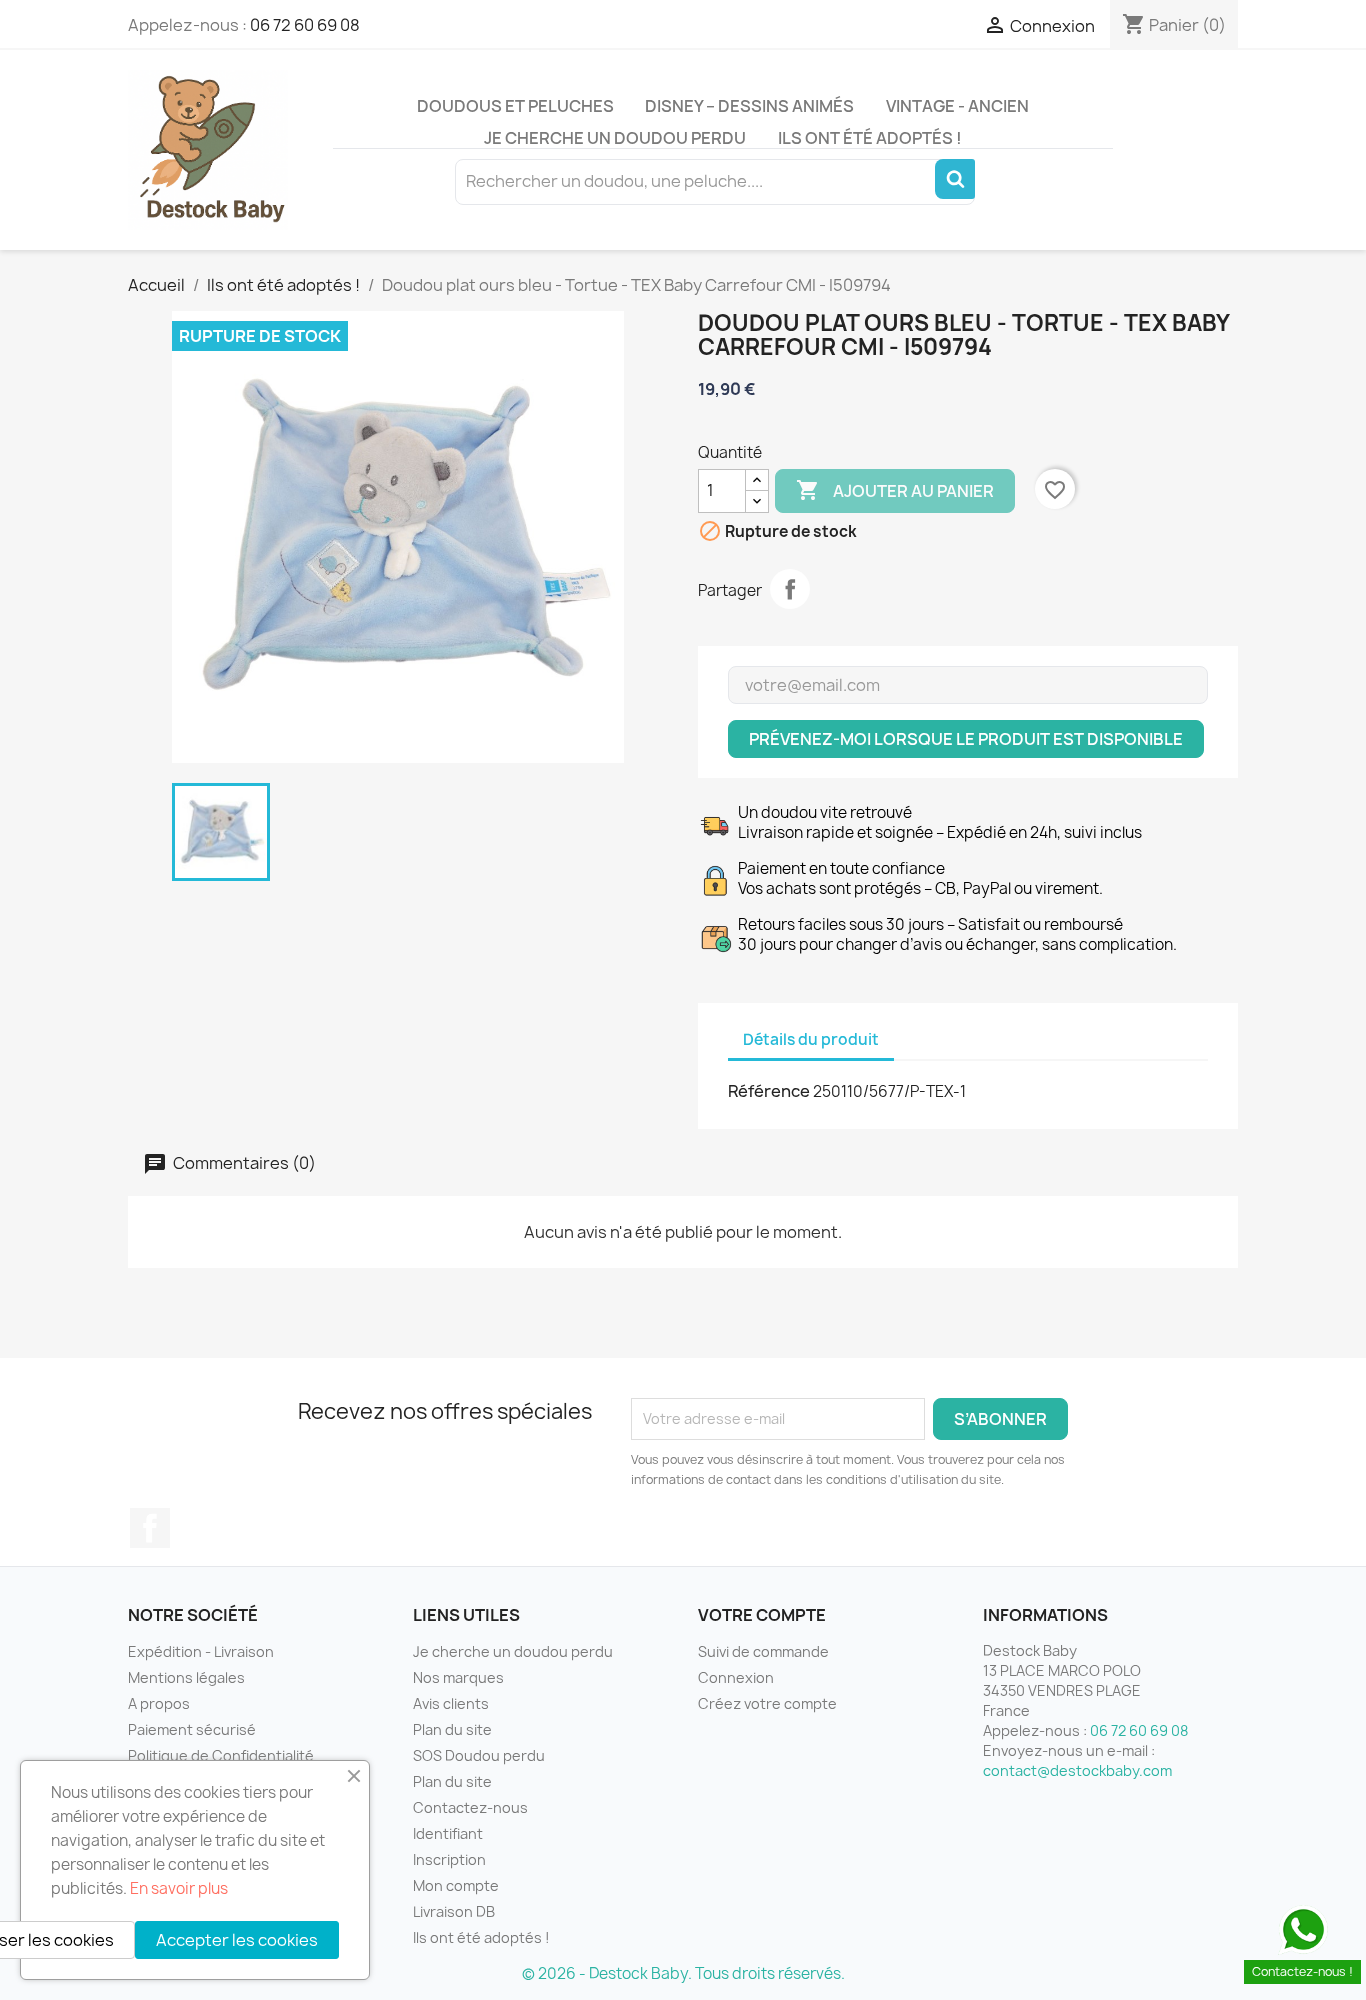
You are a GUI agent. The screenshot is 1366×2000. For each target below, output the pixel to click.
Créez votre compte (767, 1703)
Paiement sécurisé (192, 1729)
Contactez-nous (470, 1807)
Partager (790, 589)
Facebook (150, 1528)
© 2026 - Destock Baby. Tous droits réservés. (683, 1973)
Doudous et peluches (515, 106)
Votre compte (762, 1615)
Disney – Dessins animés (749, 106)
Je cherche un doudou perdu (615, 138)
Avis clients (451, 1703)
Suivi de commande (763, 1651)
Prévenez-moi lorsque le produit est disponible (966, 739)
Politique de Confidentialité (221, 1755)
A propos (159, 1703)
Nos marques (458, 1677)
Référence (769, 1091)
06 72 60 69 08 (305, 25)
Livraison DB (454, 1911)
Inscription (449, 1859)
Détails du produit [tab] (811, 1039)
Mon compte (456, 1885)
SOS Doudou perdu (479, 1755)
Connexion (736, 1677)
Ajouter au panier (895, 490)
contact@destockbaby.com (1077, 1770)
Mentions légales (186, 1677)
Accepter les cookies (237, 1940)
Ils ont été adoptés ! (870, 138)
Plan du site (452, 1729)
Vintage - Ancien (957, 106)
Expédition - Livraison (201, 1651)
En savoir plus (179, 1888)
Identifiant (448, 1833)
